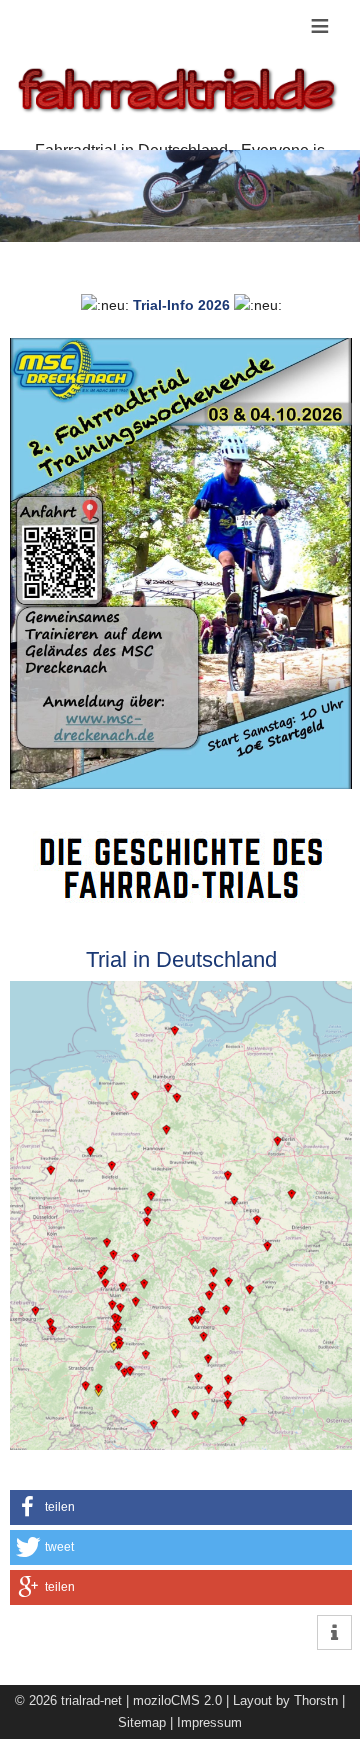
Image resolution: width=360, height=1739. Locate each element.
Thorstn (316, 1700)
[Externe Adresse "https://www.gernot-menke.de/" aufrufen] (181, 842)
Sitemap (142, 1722)
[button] (181, 1507)
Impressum (209, 1722)
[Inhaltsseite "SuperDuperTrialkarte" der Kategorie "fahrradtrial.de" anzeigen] (181, 992)
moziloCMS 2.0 (177, 1700)
